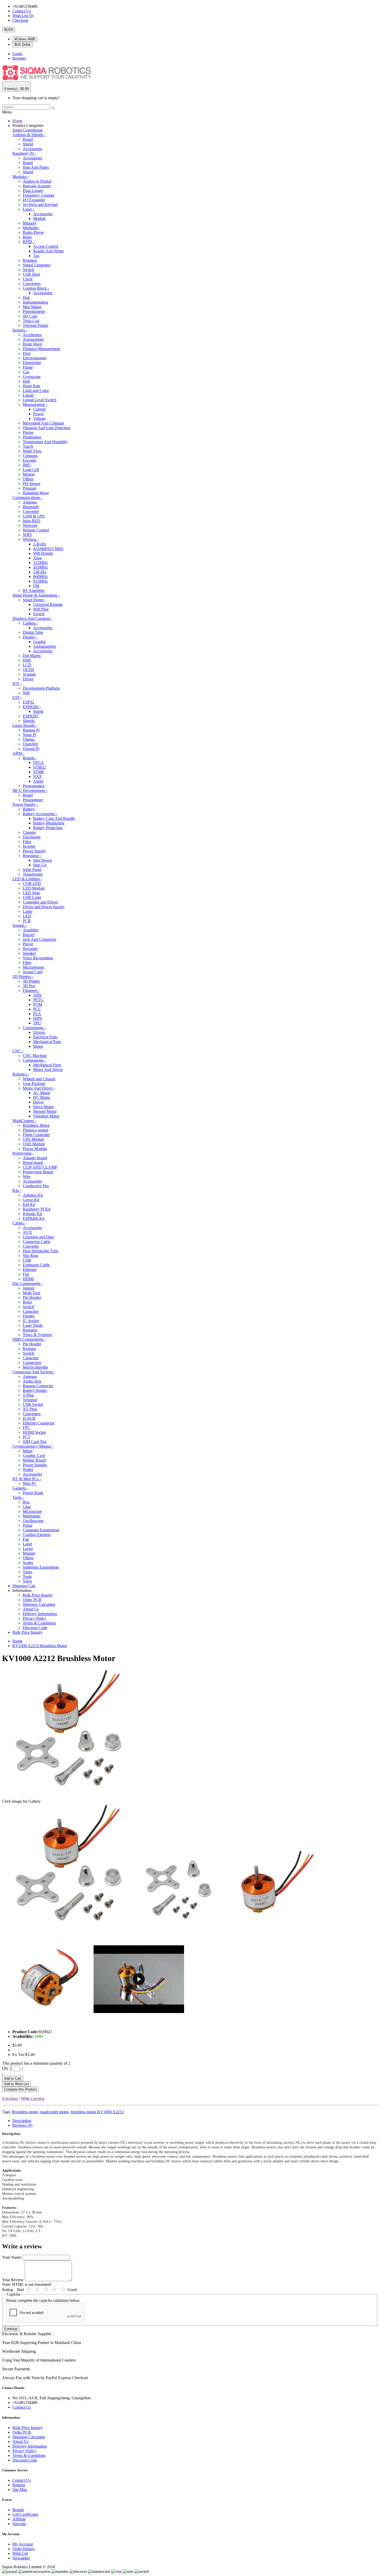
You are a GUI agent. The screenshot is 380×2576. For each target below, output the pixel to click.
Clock (28, 279)
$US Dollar (22, 45)
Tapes (28, 1572)
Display (30, 637)
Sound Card (33, 972)
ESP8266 (32, 707)
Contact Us (22, 11)
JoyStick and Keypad (40, 205)
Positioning (32, 437)
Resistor (29, 1349)
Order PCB (32, 1600)
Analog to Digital (37, 181)
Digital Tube (33, 632)
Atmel (38, 781)
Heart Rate (32, 386)
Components (34, 1028)
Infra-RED (32, 521)
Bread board (33, 1163)
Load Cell (31, 470)
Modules (21, 177)
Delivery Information (40, 1614)
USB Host (31, 274)
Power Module (35, 1149)
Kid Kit (29, 1204)
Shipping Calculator (39, 1604)
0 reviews (10, 2098)
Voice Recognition (38, 958)
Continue (11, 2329)
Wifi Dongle (43, 553)
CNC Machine (35, 1056)
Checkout (20, 20)
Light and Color (36, 391)
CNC (18, 1051)
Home (17, 121)
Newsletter (21, 2558)
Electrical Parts (45, 1037)
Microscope (32, 1511)
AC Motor (42, 1093)
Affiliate (19, 2519)
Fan (26, 1539)
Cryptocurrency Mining (33, 1446)
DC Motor (42, 1097)
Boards (30, 758)
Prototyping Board (38, 1172)
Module (39, 218)
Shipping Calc (24, 1586)
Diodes (29, 1316)
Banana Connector (38, 1386)
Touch (28, 446)
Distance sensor (36, 1130)
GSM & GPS (34, 516)
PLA (37, 1014)
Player (28, 944)
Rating (7, 2290)
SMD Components (29, 1339)
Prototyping (23, 1153)
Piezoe (28, 432)
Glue (27, 1507)
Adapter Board (35, 1158)
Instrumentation (35, 302)
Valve (27, 1581)
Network (30, 525)
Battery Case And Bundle (54, 818)
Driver (28, 679)
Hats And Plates (36, 167)
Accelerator (32, 335)
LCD (27, 665)
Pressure (30, 488)
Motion (29, 474)
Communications (27, 498)
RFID (29, 242)
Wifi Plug (41, 609)
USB (27, 1260)
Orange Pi (31, 749)
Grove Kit (31, 1200)
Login (17, 54)
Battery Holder (35, 1390)
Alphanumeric (45, 646)
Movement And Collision (43, 423)
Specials (19, 2524)
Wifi (26, 693)
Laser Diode (33, 1325)
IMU (27, 465)
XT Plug (30, 1409)
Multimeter (32, 1516)
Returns (19, 2485)
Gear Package (34, 1083)
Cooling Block (36, 288)
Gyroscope (32, 377)
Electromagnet (35, 358)
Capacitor (31, 1311)
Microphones (33, 967)
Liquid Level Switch (40, 400)
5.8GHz (40, 572)
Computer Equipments (41, 1530)
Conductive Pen (36, 1186)
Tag (36, 256)
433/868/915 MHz (48, 549)
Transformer (33, 874)
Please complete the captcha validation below (43, 2300)
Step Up (40, 865)
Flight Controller (36, 1135)
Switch (28, 270)
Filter (27, 842)
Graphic (40, 642)
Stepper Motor (45, 1111)
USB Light (32, 897)
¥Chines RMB (25, 39)
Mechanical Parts (47, 1042)
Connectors (32, 1363)
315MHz (40, 563)
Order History (24, 2549)
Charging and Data (38, 1237)
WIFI (27, 535)
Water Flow (32, 451)
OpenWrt (30, 744)
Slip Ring (31, 1256)
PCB (27, 921)
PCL (37, 1009)
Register (19, 58)
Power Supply (25, 804)
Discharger (32, 837)
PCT (27, 1437)
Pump (28, 1525)
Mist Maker (32, 307)
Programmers (34, 786)
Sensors (20, 330)
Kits (17, 1190)
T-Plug (28, 1395)
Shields (29, 721)
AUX (27, 1232)
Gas (26, 372)
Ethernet (30, 1270)
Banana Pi (31, 730)
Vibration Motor (46, 1116)
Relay (28, 237)
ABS (37, 995)
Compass (30, 456)
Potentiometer (34, 311)
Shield (28, 144)
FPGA (39, 763)
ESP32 (28, 702)
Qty (5, 2068)
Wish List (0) (23, 16)
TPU (37, 1023)
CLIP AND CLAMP (40, 1167)
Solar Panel (32, 870)
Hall (26, 381)
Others (28, 479)
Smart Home (34, 600)
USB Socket (33, 1404)
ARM (18, 753)
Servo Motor (43, 1107)
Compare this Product (20, 2089)
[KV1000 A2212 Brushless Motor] (67, 1931)
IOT (17, 684)
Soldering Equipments (41, 1567)
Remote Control (36, 530)
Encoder (30, 460)
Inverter (29, 846)
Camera (30, 623)
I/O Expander (34, 200)
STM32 (39, 767)
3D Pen (29, 986)
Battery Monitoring (49, 823)
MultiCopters (24, 1121)
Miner (28, 1451)
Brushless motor (25, 2112)
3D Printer (31, 981)
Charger (29, 832)
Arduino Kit (33, 1195)
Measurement (35, 404)
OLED (28, 670)
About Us (31, 1609)
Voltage (39, 418)
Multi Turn (32, 1293)
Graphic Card (34, 1456)
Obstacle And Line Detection (47, 428)
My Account (23, 2544)
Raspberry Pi (24, 153)
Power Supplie (35, 1465)
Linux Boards (25, 725)
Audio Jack (32, 1381)
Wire (27, 1177)
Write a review (33, 2098)
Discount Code (35, 1628)
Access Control (46, 246)
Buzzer (29, 935)
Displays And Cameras (32, 618)
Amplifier (31, 930)
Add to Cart (13, 2078)
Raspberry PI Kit (37, 1209)
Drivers (39, 1032)
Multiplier (31, 228)
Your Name (12, 2257)
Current (39, 409)
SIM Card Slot (35, 1442)
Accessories (32, 149)
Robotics (21, 1074)
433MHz (40, 567)
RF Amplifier (34, 591)
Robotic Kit (32, 1214)
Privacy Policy (35, 1618)
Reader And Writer (48, 251)
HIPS (38, 1018)
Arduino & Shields (29, 135)
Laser (28, 209)
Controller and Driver (40, 902)
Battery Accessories (40, 814)
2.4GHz (40, 544)
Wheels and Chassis (39, 1079)
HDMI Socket (34, 1432)
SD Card (30, 316)
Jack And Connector (39, 939)
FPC (26, 1428)
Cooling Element (37, 1535)
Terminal (30, 1400)
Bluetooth (31, 507)
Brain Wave (32, 344)
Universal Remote (48, 604)
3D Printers (23, 977)
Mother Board (34, 1460)
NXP (37, 777)
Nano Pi (29, 735)
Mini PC (30, 1483)
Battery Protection (48, 828)
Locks (28, 1549)
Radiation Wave (36, 493)
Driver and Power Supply (44, 907)
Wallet (28, 1470)
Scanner (29, 674)
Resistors (30, 1330)
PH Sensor (32, 484)
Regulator (32, 856)
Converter (31, 511)
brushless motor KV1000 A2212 (97, 2112)
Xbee (37, 558)
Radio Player (33, 232)
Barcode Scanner (37, 186)
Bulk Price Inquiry (38, 1595)
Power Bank (33, 1493)
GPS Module (33, 1139)
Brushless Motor (36, 1125)
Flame (28, 367)
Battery (29, 809)
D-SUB (29, 1418)
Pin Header (32, 1297)
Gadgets (20, 1488)
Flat (26, 1274)
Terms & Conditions (39, 1623)
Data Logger (33, 191)
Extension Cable (36, 1265)
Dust (27, 353)
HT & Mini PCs (27, 1479)
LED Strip (31, 893)
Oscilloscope (33, 1521)
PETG (38, 1000)
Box (26, 1502)
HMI (27, 660)
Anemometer (33, 339)
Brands (18, 2510)
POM (38, 1004)
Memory (30, 223)
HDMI (28, 1279)
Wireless (31, 539)
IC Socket (31, 1321)
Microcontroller (35, 1367)
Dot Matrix (32, 656)
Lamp (28, 911)
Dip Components (28, 1283)
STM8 (38, 772)
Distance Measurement (41, 349)
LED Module (34, 888)
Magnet (29, 1553)
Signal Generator (37, 265)
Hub (26, 298)
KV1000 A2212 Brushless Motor (40, 1646)
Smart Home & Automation (36, 595)
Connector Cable (37, 1242)
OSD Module (34, 1144)
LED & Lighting (27, 879)
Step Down (42, 860)
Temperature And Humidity (45, 442)
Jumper (29, 1288)
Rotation (30, 260)
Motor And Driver (48, 1070)
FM (36, 586)
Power (38, 414)
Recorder (30, 949)
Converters (32, 284)
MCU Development (30, 790)
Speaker (29, 953)
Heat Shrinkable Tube (41, 1251)
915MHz (40, 581)
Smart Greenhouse (28, 130)
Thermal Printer (36, 325)
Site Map (20, 2490)
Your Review (13, 2280)
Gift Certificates (25, 2514)
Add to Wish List (17, 2084)
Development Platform (41, 688)
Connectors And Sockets (34, 1372)
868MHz (40, 577)
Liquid (28, 395)
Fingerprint (32, 363)
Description (22, 2121)
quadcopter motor (54, 2112)
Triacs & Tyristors (37, 1335)
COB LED (32, 884)
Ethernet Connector (39, 1423)
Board (28, 139)
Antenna (30, 502)
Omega (29, 739)
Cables (19, 1223)
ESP (17, 697)
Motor (38, 1046)
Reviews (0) (22, 2125)
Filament (31, 990)
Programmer (33, 800)
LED (27, 916)
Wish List (20, 2553)
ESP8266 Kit (34, 1218)
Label (27, 1544)
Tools (18, 1497)
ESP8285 (31, 716)
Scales (28, 1563)
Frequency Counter (39, 195)
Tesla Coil (31, 321)
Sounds (20, 925)
